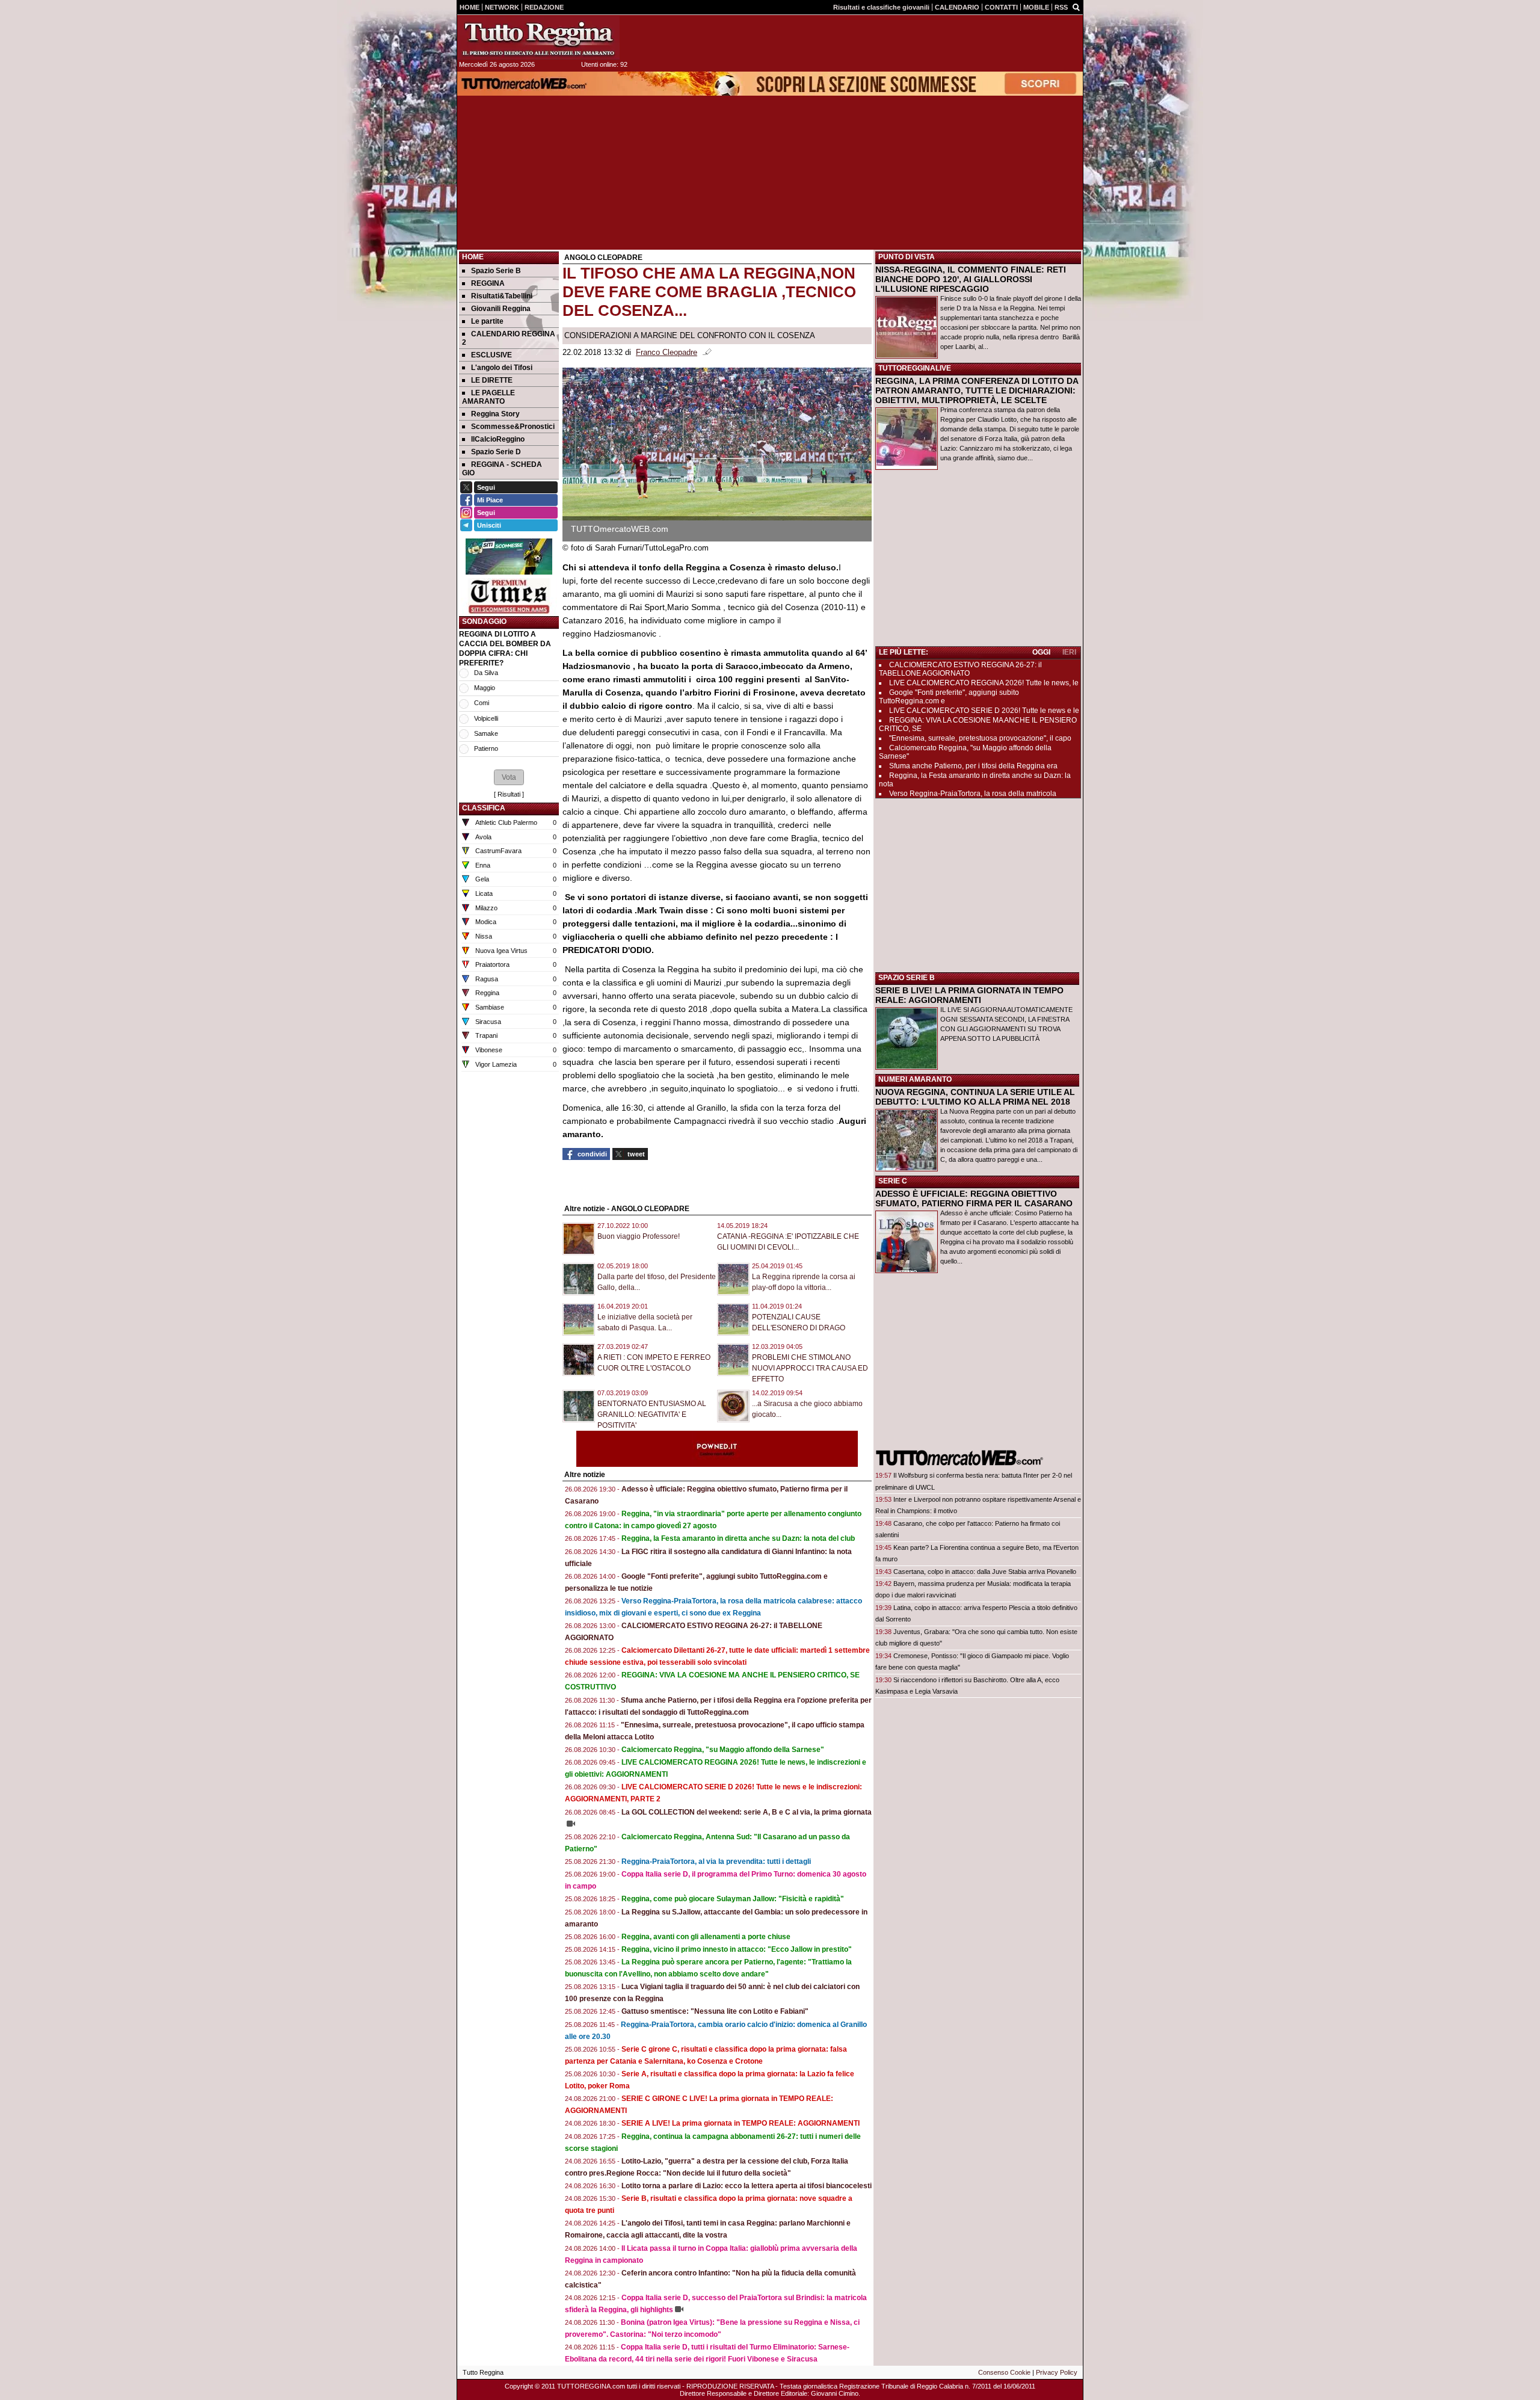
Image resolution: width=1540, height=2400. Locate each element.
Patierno (486, 748)
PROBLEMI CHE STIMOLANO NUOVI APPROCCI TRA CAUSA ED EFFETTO (810, 1368)
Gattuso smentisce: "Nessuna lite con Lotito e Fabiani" (715, 2011)
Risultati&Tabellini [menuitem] (502, 296)
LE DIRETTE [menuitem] (492, 380)
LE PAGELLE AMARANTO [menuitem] (488, 397)
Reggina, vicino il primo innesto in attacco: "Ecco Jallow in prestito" (737, 1949)
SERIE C (893, 1181)
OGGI (1041, 652)
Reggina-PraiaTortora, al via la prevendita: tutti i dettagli (716, 1862)
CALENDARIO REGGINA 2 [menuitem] (509, 338)
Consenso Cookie (1004, 2372)
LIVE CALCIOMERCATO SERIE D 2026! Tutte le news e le (984, 711)
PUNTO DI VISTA (907, 257)
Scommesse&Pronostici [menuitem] (513, 427)
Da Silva (486, 673)
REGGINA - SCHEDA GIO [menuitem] (502, 469)
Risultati (509, 794)
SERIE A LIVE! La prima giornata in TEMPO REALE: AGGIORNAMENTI (741, 2123)
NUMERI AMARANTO (915, 1079)
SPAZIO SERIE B (907, 978)
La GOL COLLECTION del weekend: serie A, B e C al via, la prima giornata (747, 1812)
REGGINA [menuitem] (488, 283)
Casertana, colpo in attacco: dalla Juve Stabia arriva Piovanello (985, 1572)
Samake (486, 733)
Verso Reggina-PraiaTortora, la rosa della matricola (973, 794)
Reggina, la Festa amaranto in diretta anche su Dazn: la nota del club (738, 1538)
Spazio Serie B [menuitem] (496, 271)
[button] (509, 777)
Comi (482, 703)
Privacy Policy (1057, 2372)
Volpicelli (486, 718)
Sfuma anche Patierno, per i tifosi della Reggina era (973, 766)
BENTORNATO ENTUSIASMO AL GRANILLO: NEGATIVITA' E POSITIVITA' (652, 1414)
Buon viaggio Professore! (639, 1236)
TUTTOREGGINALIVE (915, 368)
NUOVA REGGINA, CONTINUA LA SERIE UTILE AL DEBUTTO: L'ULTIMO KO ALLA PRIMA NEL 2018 (975, 1097)
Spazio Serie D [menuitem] (496, 452)
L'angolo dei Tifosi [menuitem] (502, 368)
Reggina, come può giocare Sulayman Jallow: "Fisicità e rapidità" (733, 1899)
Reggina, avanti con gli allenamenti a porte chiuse (706, 1937)
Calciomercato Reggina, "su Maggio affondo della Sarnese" (723, 1750)
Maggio (485, 688)
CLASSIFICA (484, 808)
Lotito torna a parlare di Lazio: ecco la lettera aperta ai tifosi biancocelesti (747, 2186)
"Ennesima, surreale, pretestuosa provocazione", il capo (980, 738)
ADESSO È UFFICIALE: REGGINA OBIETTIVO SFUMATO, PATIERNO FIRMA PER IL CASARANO (974, 1198)
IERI (1069, 652)
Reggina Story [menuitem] (495, 414)
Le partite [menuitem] (487, 321)
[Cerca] (1076, 7)
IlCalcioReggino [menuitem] (498, 439)
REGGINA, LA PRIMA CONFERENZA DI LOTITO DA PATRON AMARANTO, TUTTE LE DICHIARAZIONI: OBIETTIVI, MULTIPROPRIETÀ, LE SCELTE (977, 390)
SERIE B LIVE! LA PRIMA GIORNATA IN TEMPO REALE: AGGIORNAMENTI (969, 995)
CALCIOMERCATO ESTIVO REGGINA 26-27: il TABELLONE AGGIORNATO (960, 669)
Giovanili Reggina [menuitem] (501, 309)
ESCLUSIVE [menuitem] (491, 355)
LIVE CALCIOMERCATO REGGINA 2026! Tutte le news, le (984, 683)
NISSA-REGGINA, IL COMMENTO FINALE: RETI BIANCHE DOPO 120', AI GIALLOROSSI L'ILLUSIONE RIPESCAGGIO (971, 279)
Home (473, 257)
